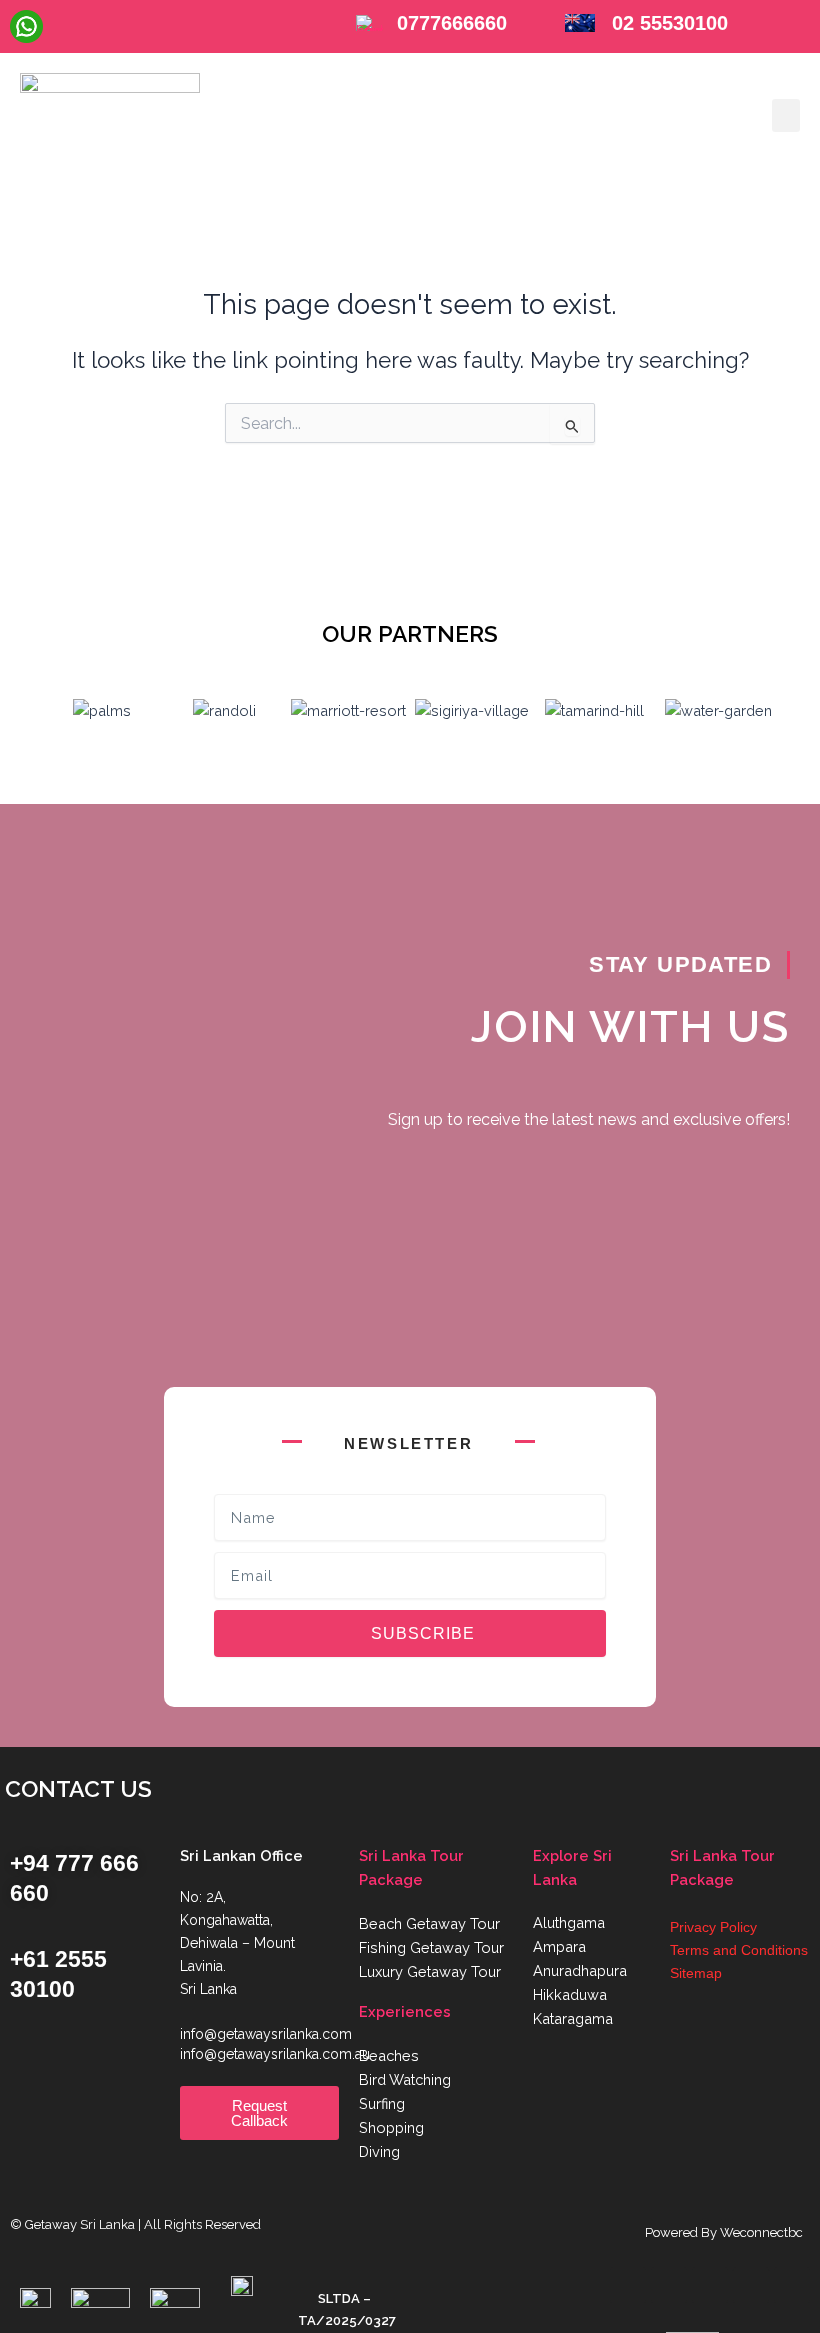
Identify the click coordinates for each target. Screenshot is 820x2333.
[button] (786, 115)
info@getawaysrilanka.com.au (275, 2054)
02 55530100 (670, 23)
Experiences (405, 2011)
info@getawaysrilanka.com (266, 2034)
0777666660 (452, 23)
